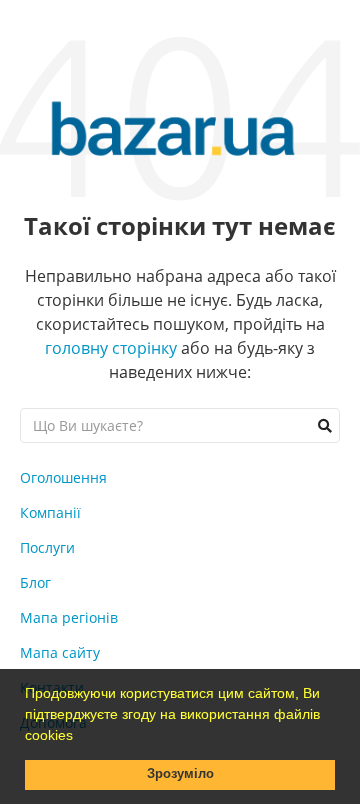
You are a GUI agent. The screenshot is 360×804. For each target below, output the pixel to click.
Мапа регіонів (69, 617)
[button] (80, 737)
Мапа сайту (60, 652)
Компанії (50, 512)
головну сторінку (111, 348)
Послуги (47, 547)
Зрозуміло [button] (180, 774)
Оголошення (63, 477)
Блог (35, 582)
